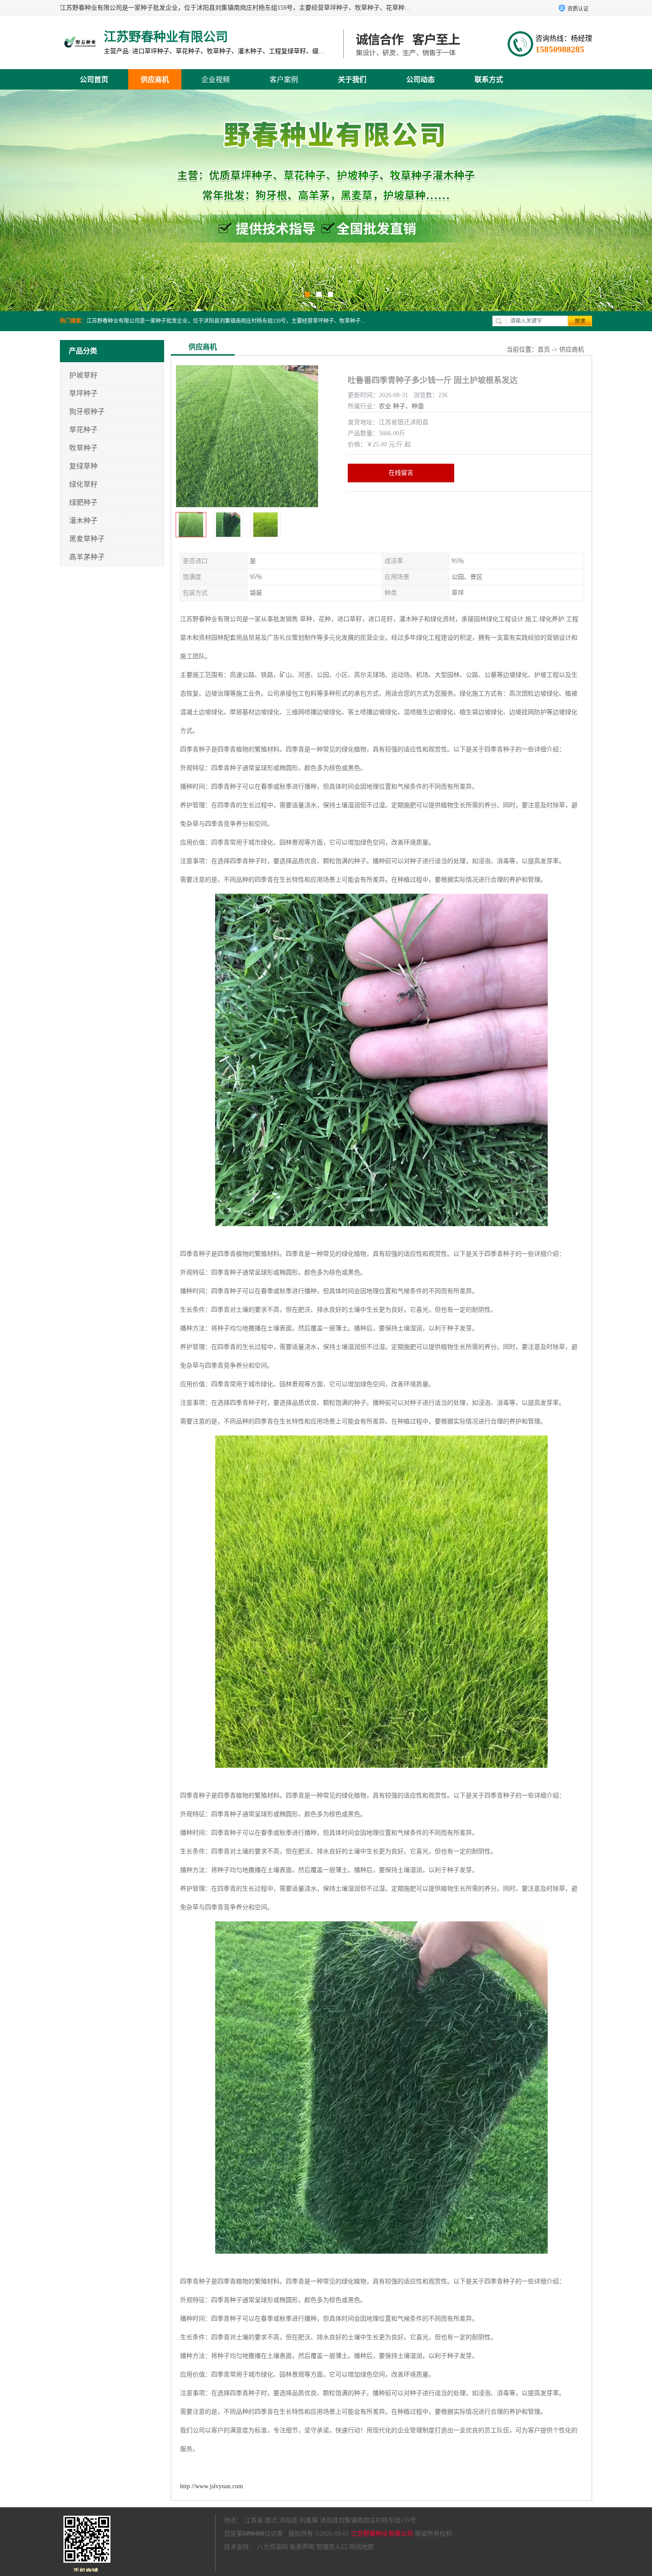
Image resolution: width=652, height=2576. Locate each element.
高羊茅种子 (87, 557)
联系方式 (489, 80)
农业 (385, 406)
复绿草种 (83, 466)
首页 (544, 350)
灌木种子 (83, 521)
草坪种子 (83, 393)
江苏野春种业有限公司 (382, 2534)
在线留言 (401, 473)
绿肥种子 (83, 502)
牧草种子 (83, 448)
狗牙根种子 (87, 412)
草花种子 (83, 430)
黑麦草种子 (87, 539)
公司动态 (420, 80)
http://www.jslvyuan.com (212, 2486)
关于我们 (352, 80)
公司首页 (94, 80)
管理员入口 (332, 2547)
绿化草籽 (83, 484)
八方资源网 (272, 2547)
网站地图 (361, 2547)
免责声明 (302, 2547)
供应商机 (155, 80)
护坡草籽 (83, 375)
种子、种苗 (408, 406)
